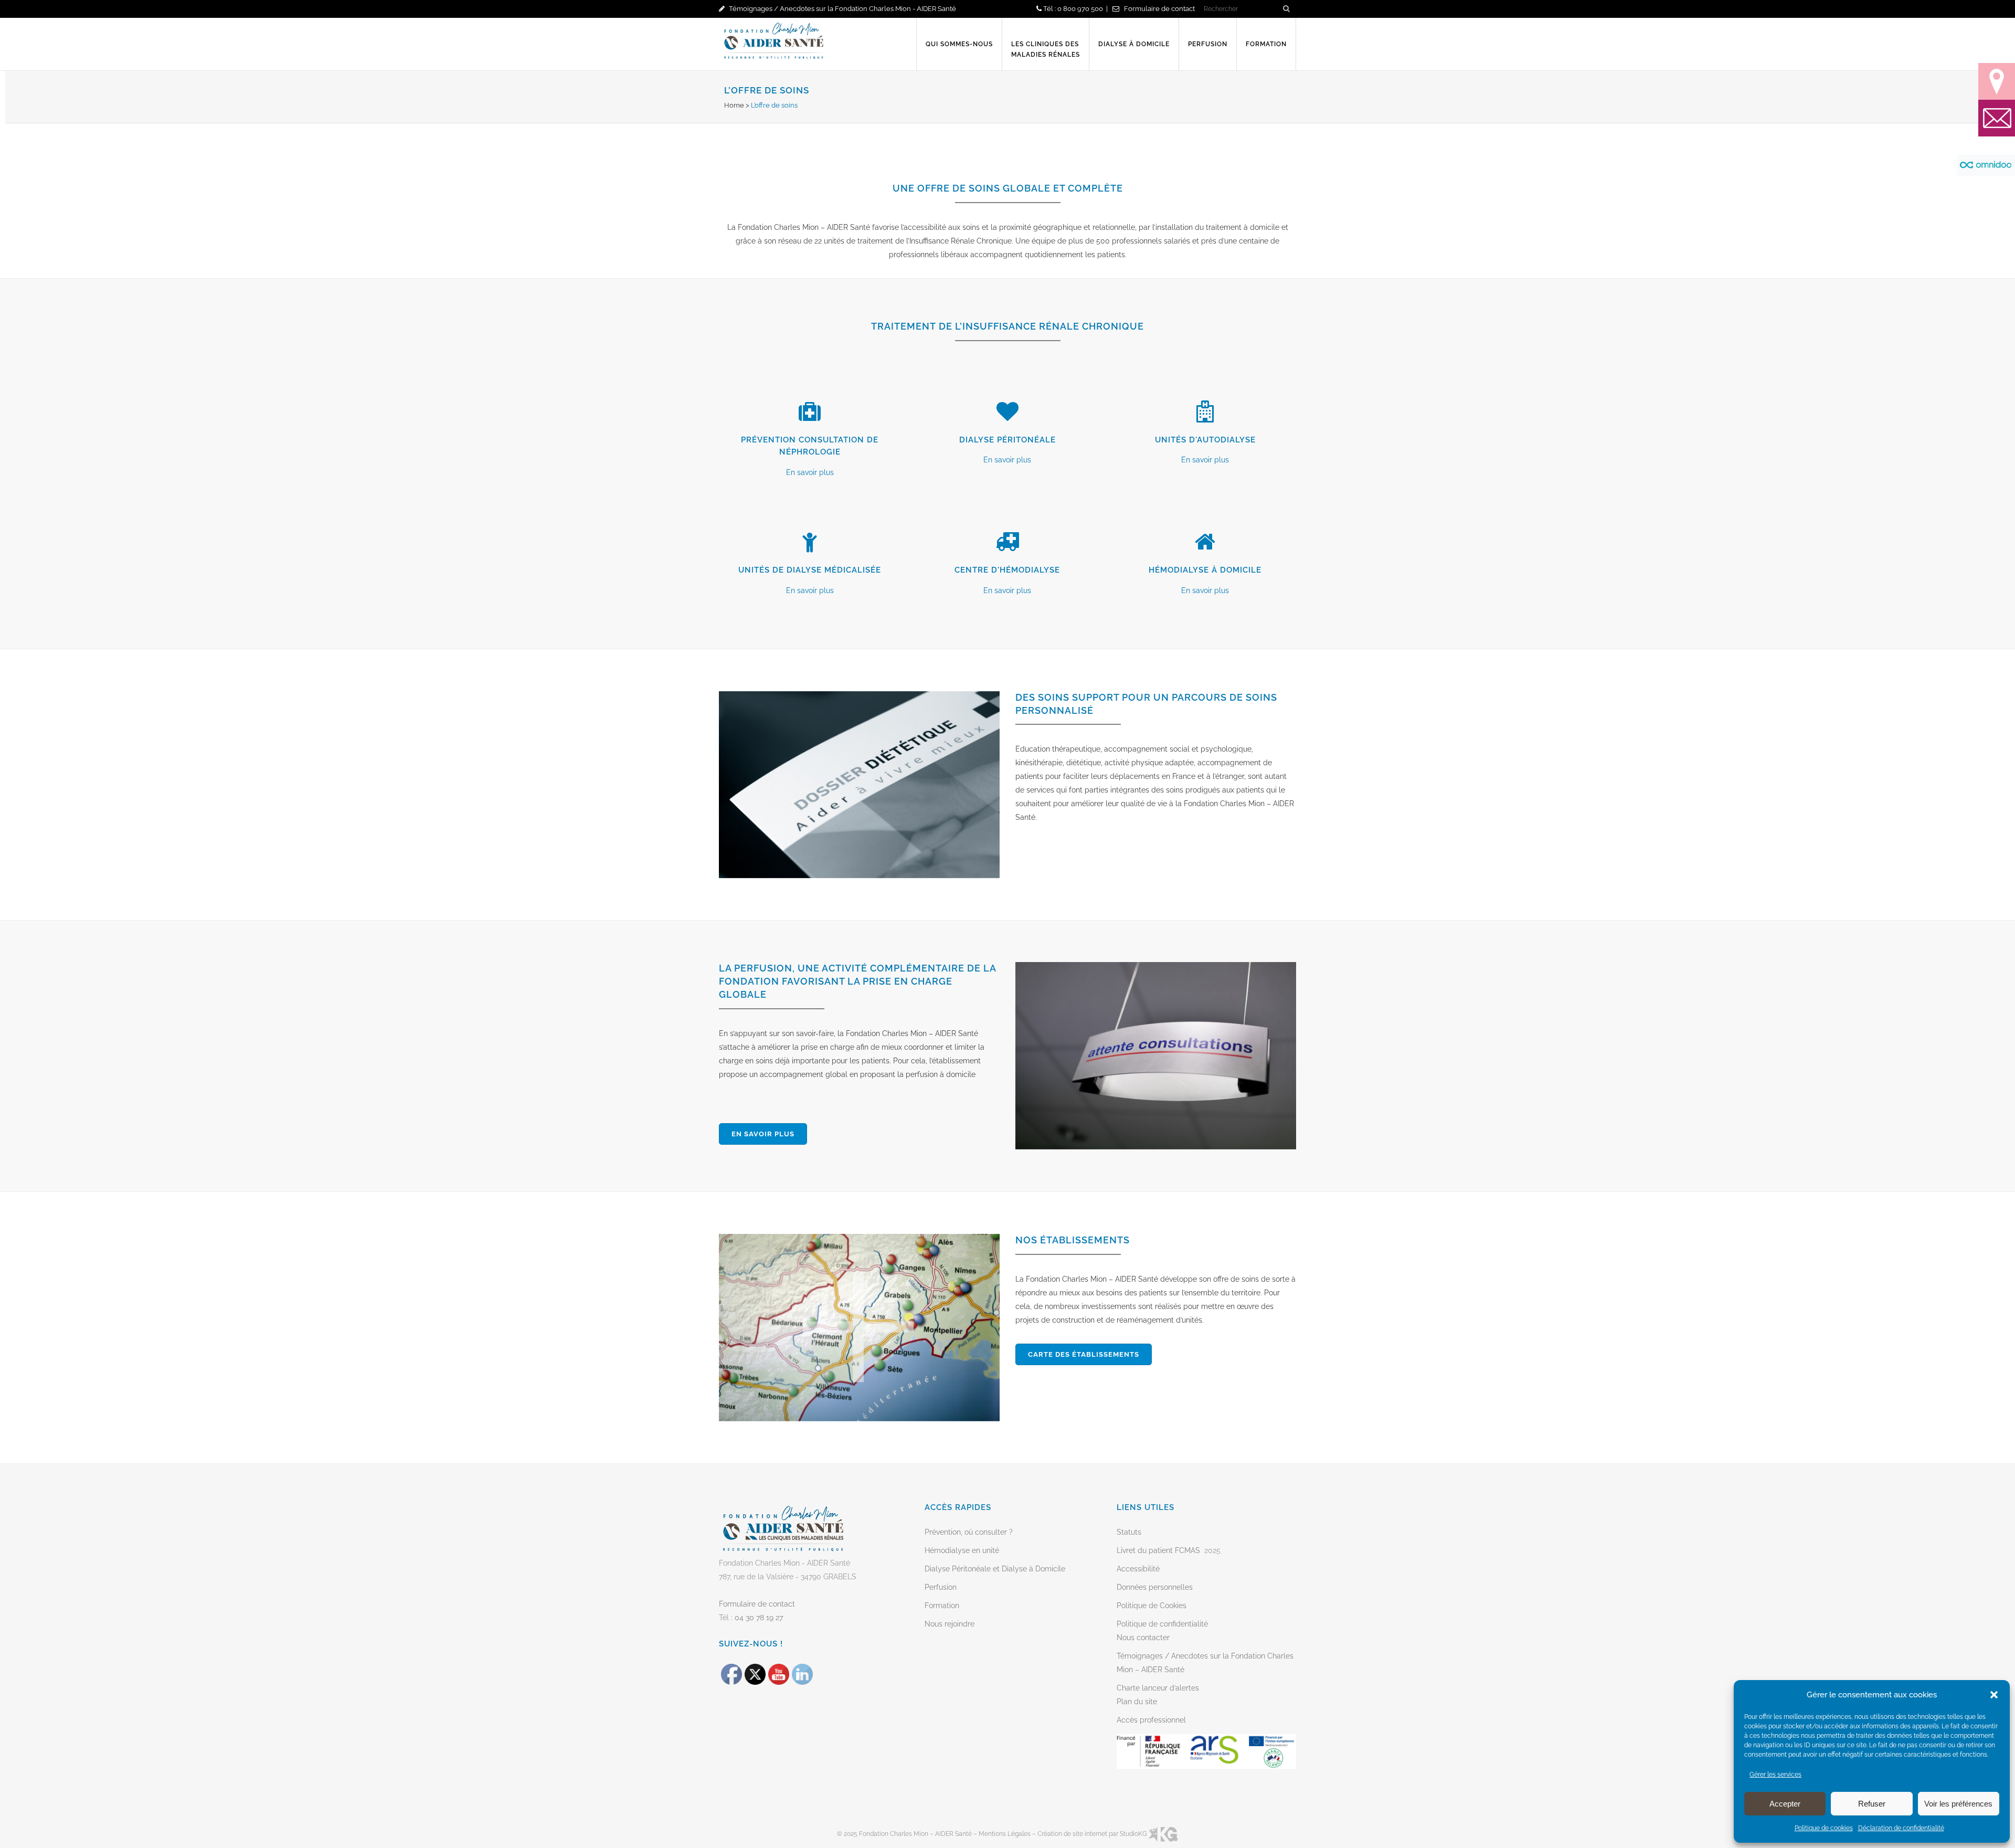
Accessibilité (1138, 1569)
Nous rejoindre (950, 1624)
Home (734, 105)
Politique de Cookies (1152, 1606)
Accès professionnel (1151, 1720)
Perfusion (941, 1587)
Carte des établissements (1084, 1354)
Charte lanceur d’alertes (1158, 1688)
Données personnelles (1155, 1587)
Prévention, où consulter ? (969, 1532)
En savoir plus (810, 472)
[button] (1994, 1695)
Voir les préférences (1958, 1804)
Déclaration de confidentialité (1901, 1828)
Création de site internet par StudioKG (1093, 1834)
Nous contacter (1143, 1638)
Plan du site (1137, 1702)
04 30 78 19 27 (759, 1618)
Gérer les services (1775, 1775)
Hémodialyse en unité (962, 1550)
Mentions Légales (1005, 1834)
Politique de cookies (1824, 1828)
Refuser (1872, 1804)
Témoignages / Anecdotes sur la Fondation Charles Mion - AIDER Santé (842, 9)
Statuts (1129, 1532)
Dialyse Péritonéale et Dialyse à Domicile (995, 1569)
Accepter (1785, 1804)
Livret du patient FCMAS (1158, 1550)
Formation (942, 1606)
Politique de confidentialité (1162, 1624)
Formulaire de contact (1159, 9)
